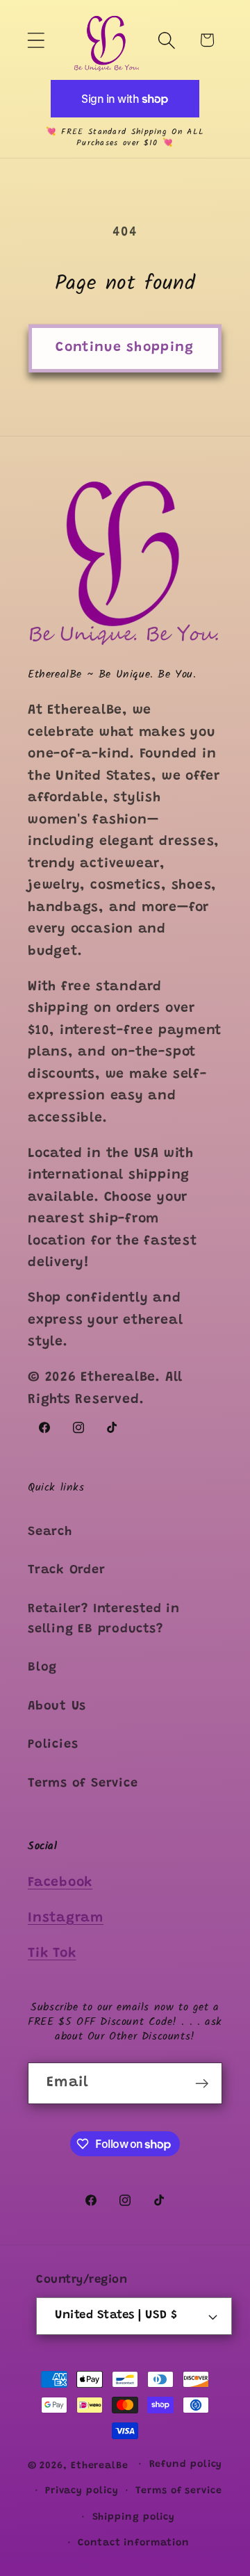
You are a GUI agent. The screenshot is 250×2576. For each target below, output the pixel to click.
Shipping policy (134, 2518)
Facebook (60, 1883)
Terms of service (179, 2491)
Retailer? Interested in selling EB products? (104, 1619)
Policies (53, 1745)
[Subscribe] (202, 2084)
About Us (57, 1707)
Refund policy (186, 2465)
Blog (42, 1668)
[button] (36, 40)
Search (50, 1532)
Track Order (67, 1570)
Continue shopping (125, 348)
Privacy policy (82, 2491)
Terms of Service (83, 1784)
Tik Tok (52, 1954)
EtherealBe (100, 2466)
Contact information (133, 2543)
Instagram (66, 1918)
